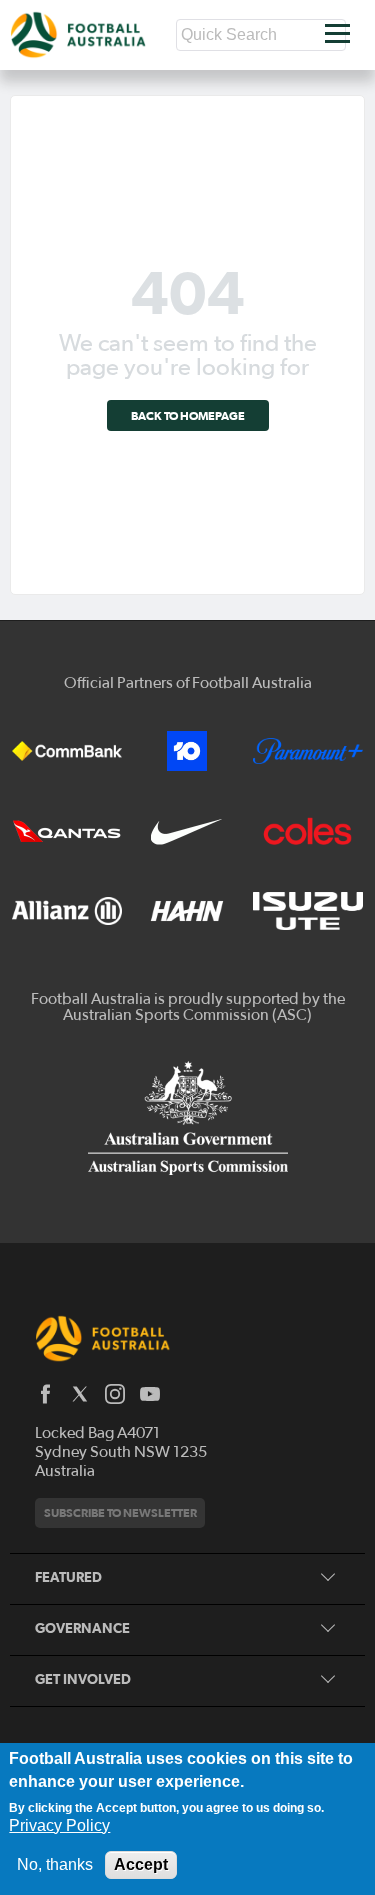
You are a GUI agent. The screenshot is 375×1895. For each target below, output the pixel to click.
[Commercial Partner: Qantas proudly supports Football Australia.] (67, 831)
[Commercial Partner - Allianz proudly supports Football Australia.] (67, 911)
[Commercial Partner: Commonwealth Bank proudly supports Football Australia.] (67, 751)
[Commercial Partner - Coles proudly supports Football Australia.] (308, 831)
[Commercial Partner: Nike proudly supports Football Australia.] (187, 831)
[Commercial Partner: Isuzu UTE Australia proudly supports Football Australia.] (308, 911)
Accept (141, 1864)
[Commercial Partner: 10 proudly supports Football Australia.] (187, 751)
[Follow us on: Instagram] (115, 1394)
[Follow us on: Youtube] (150, 1394)
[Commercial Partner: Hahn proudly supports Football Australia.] (187, 911)
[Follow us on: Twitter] (80, 1394)
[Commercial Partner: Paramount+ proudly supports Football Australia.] (308, 751)
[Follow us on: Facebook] (45, 1394)
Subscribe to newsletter (120, 1512)
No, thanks (55, 1864)
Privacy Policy (59, 1825)
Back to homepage (188, 415)
